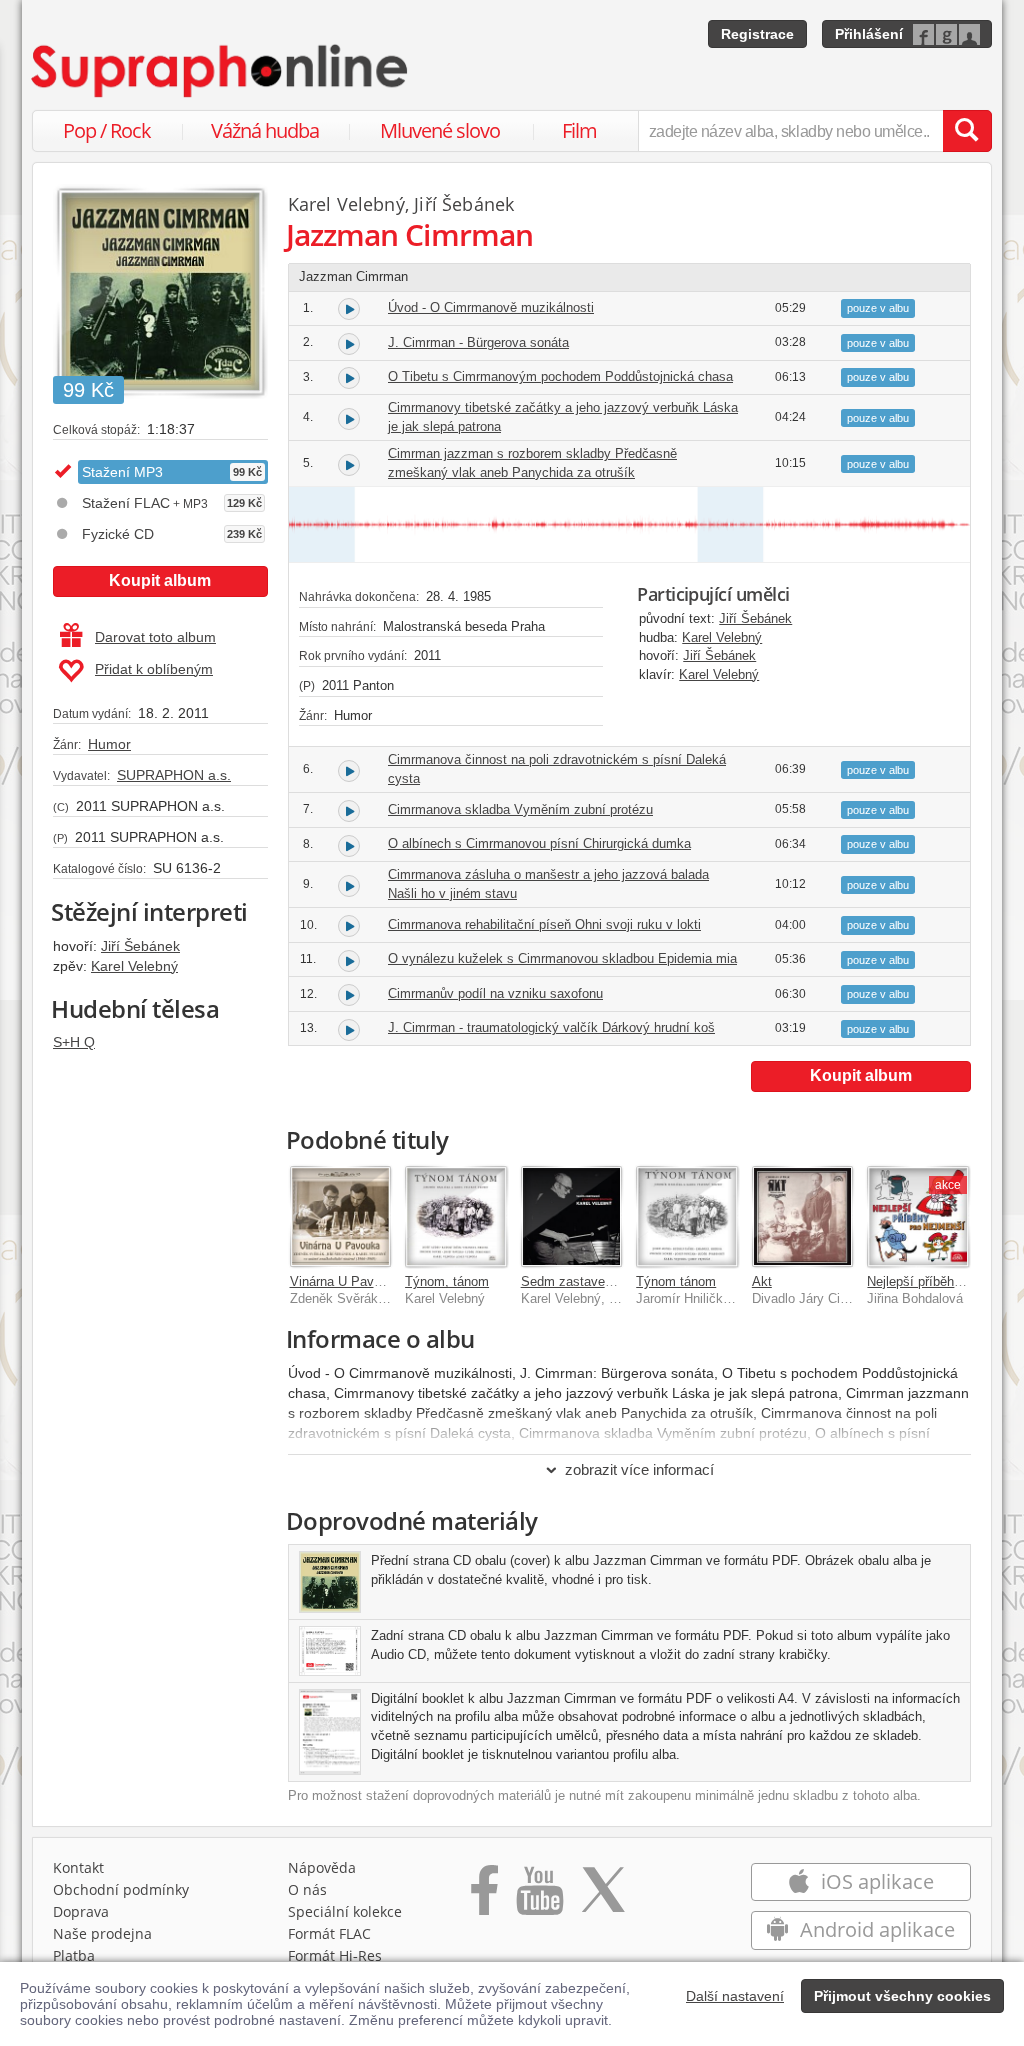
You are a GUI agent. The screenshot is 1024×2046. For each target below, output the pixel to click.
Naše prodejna (102, 1933)
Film (579, 130)
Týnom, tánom (447, 1281)
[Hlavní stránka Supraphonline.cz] (221, 71)
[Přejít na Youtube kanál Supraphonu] (539, 1897)
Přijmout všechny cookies (902, 1996)
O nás (307, 1889)
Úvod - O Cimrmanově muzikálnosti (491, 307)
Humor (109, 744)
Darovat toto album (155, 637)
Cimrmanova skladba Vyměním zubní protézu (520, 809)
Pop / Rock (107, 130)
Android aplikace (875, 1929)
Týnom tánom (676, 1281)
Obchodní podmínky (121, 1889)
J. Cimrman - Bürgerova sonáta (478, 342)
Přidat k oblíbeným (154, 669)
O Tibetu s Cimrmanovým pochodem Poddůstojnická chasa (560, 376)
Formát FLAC (329, 1933)
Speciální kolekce (345, 1911)
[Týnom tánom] (687, 1217)
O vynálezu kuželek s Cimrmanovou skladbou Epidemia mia (562, 958)
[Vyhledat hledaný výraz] (967, 131)
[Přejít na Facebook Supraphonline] (484, 1897)
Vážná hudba (265, 130)
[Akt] (803, 1217)
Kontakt (78, 1867)
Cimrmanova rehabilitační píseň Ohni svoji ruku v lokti (544, 924)
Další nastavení (735, 1996)
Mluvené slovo (440, 130)
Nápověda (322, 1867)
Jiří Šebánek (140, 946)
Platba (74, 1955)
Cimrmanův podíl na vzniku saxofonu (495, 993)
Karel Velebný (134, 966)
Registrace (757, 34)
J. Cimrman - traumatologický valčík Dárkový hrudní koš (551, 1027)
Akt (762, 1281)
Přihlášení (869, 34)
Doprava (81, 1911)
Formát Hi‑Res (335, 1955)
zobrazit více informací (639, 1469)
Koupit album (160, 580)
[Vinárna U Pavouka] (341, 1217)
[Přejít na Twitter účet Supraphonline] (603, 1897)
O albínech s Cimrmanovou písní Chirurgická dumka (539, 843)
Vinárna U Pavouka (346, 1281)
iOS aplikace (875, 1881)
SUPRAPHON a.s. (174, 775)
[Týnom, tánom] (456, 1217)
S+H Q (74, 1042)
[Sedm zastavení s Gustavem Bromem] (572, 1217)
